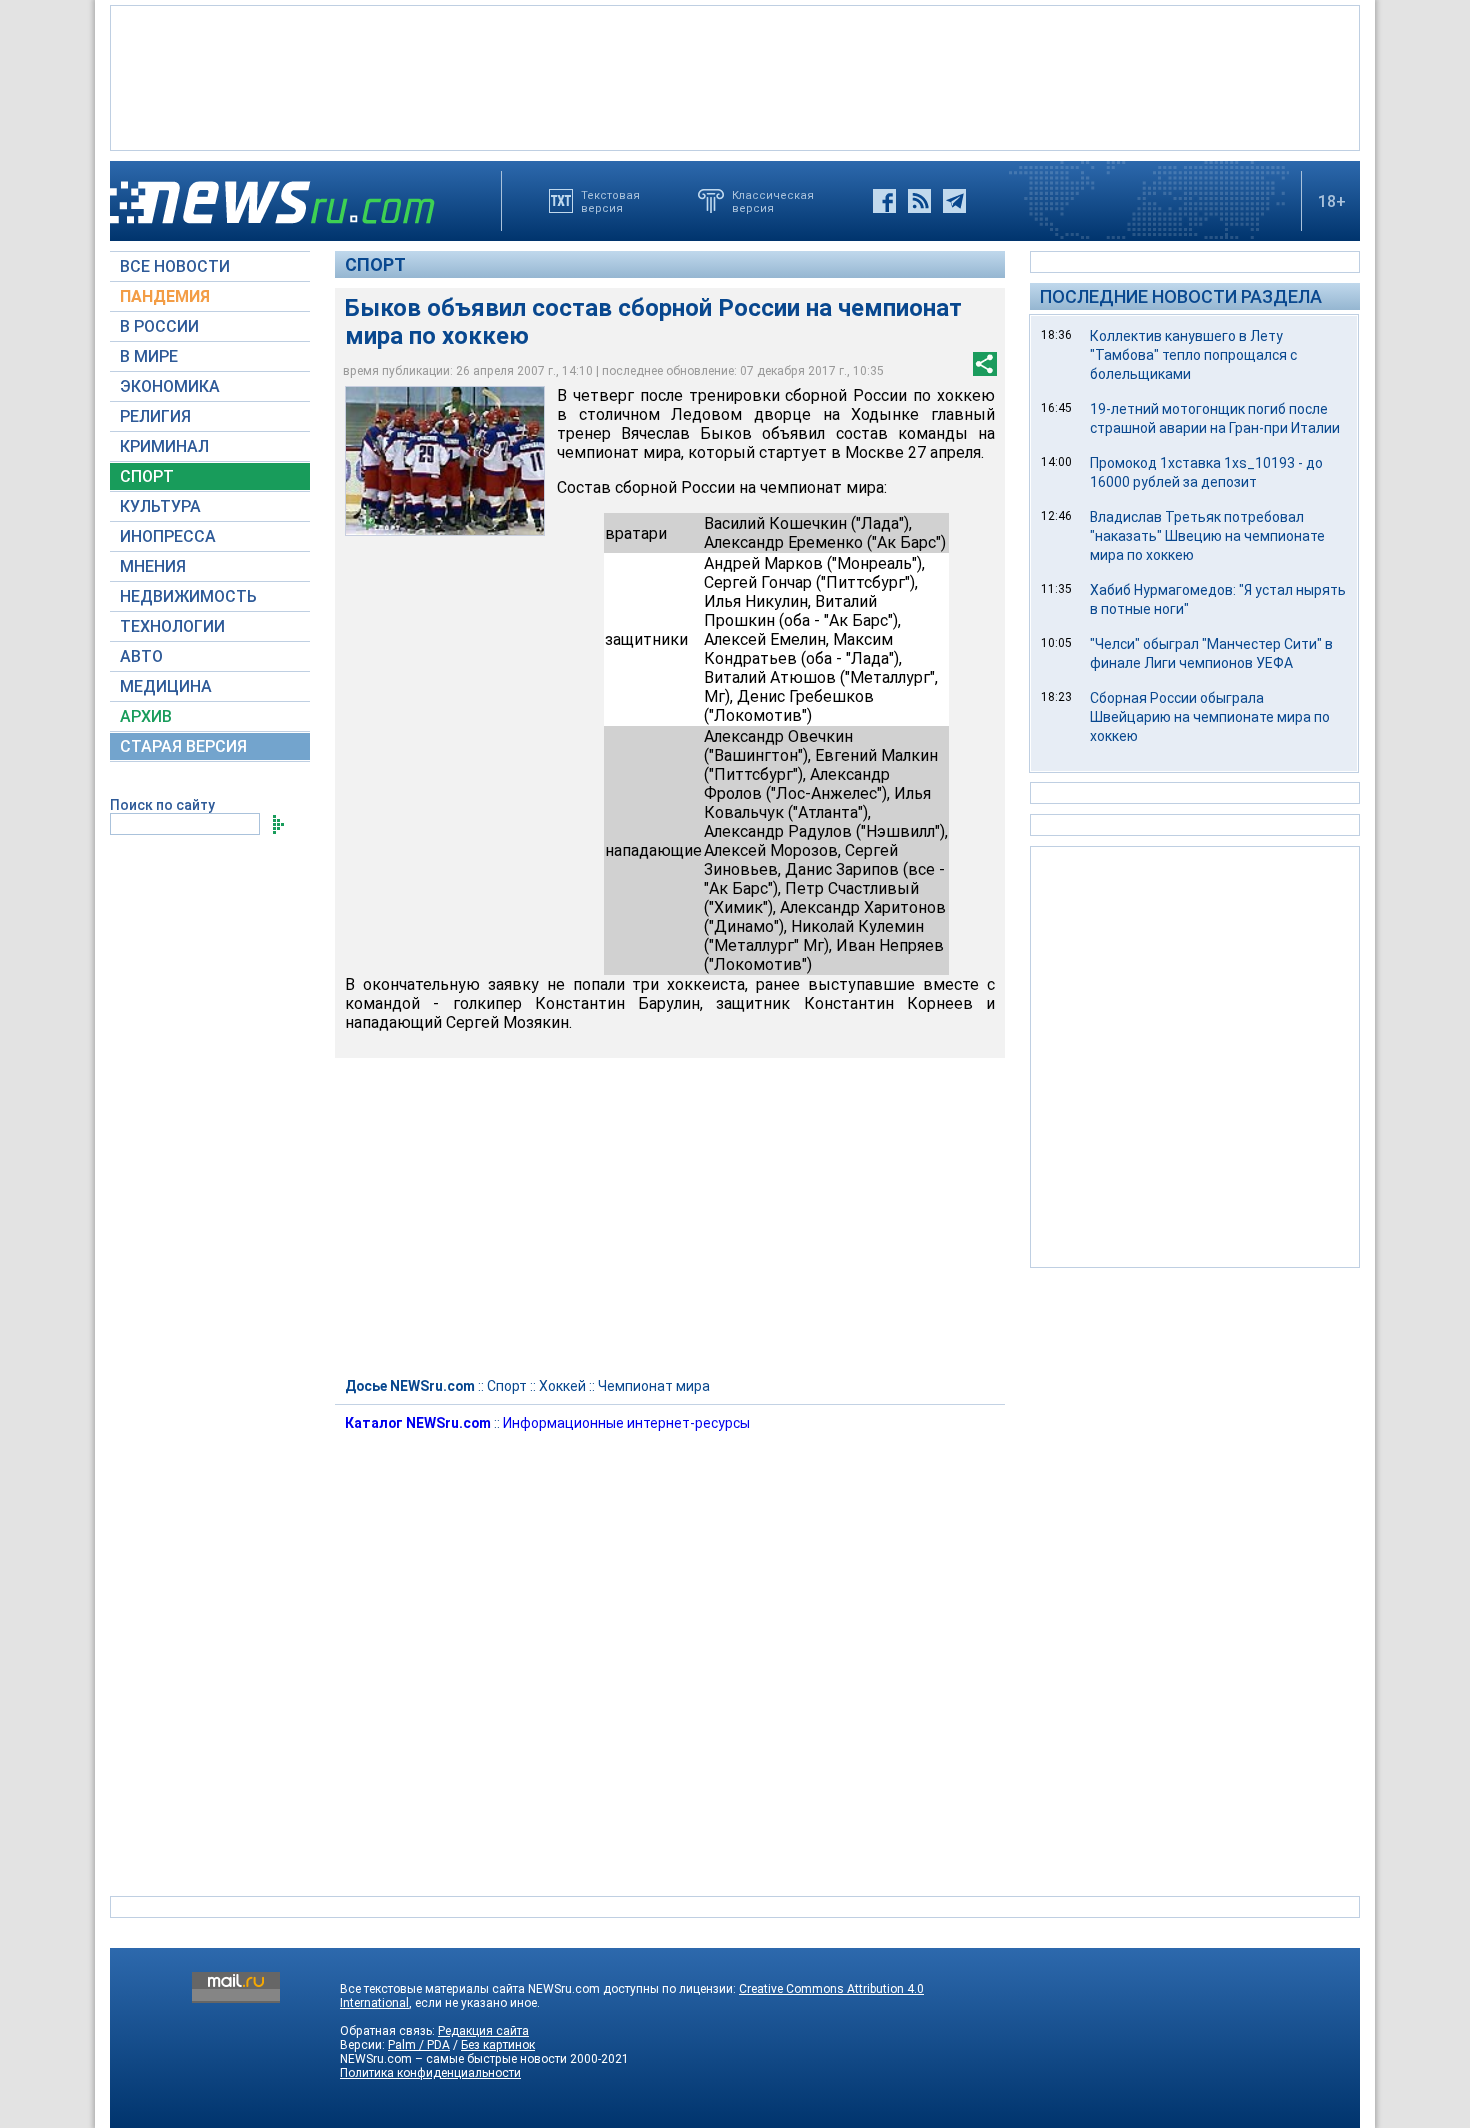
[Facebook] (884, 201)
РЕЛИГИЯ (155, 416)
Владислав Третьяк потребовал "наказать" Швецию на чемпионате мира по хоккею (1207, 536)
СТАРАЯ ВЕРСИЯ (183, 746)
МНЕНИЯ (153, 566)
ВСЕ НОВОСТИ (175, 266)
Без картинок (498, 2045)
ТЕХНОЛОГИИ (172, 626)
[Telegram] (954, 201)
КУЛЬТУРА (160, 506)
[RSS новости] (919, 201)
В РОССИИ (159, 326)
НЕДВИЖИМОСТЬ (188, 596)
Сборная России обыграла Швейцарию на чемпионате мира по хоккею (1210, 717)
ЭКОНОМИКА (170, 386)
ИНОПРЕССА (168, 536)
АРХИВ (146, 716)
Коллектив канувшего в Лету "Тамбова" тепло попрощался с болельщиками (1193, 355)
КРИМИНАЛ (164, 446)
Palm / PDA (419, 2045)
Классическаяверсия (773, 201)
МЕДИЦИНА (166, 686)
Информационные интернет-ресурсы (626, 1423)
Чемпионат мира (654, 1386)
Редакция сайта (483, 2031)
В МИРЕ (149, 356)
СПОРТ (147, 476)
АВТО (141, 656)
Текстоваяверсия (610, 201)
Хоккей (562, 1386)
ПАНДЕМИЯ (165, 296)
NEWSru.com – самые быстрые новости (453, 2059)
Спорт (375, 264)
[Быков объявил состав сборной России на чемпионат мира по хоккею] (445, 461)
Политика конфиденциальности (430, 2073)
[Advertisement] (735, 76)
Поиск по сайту (162, 805)
